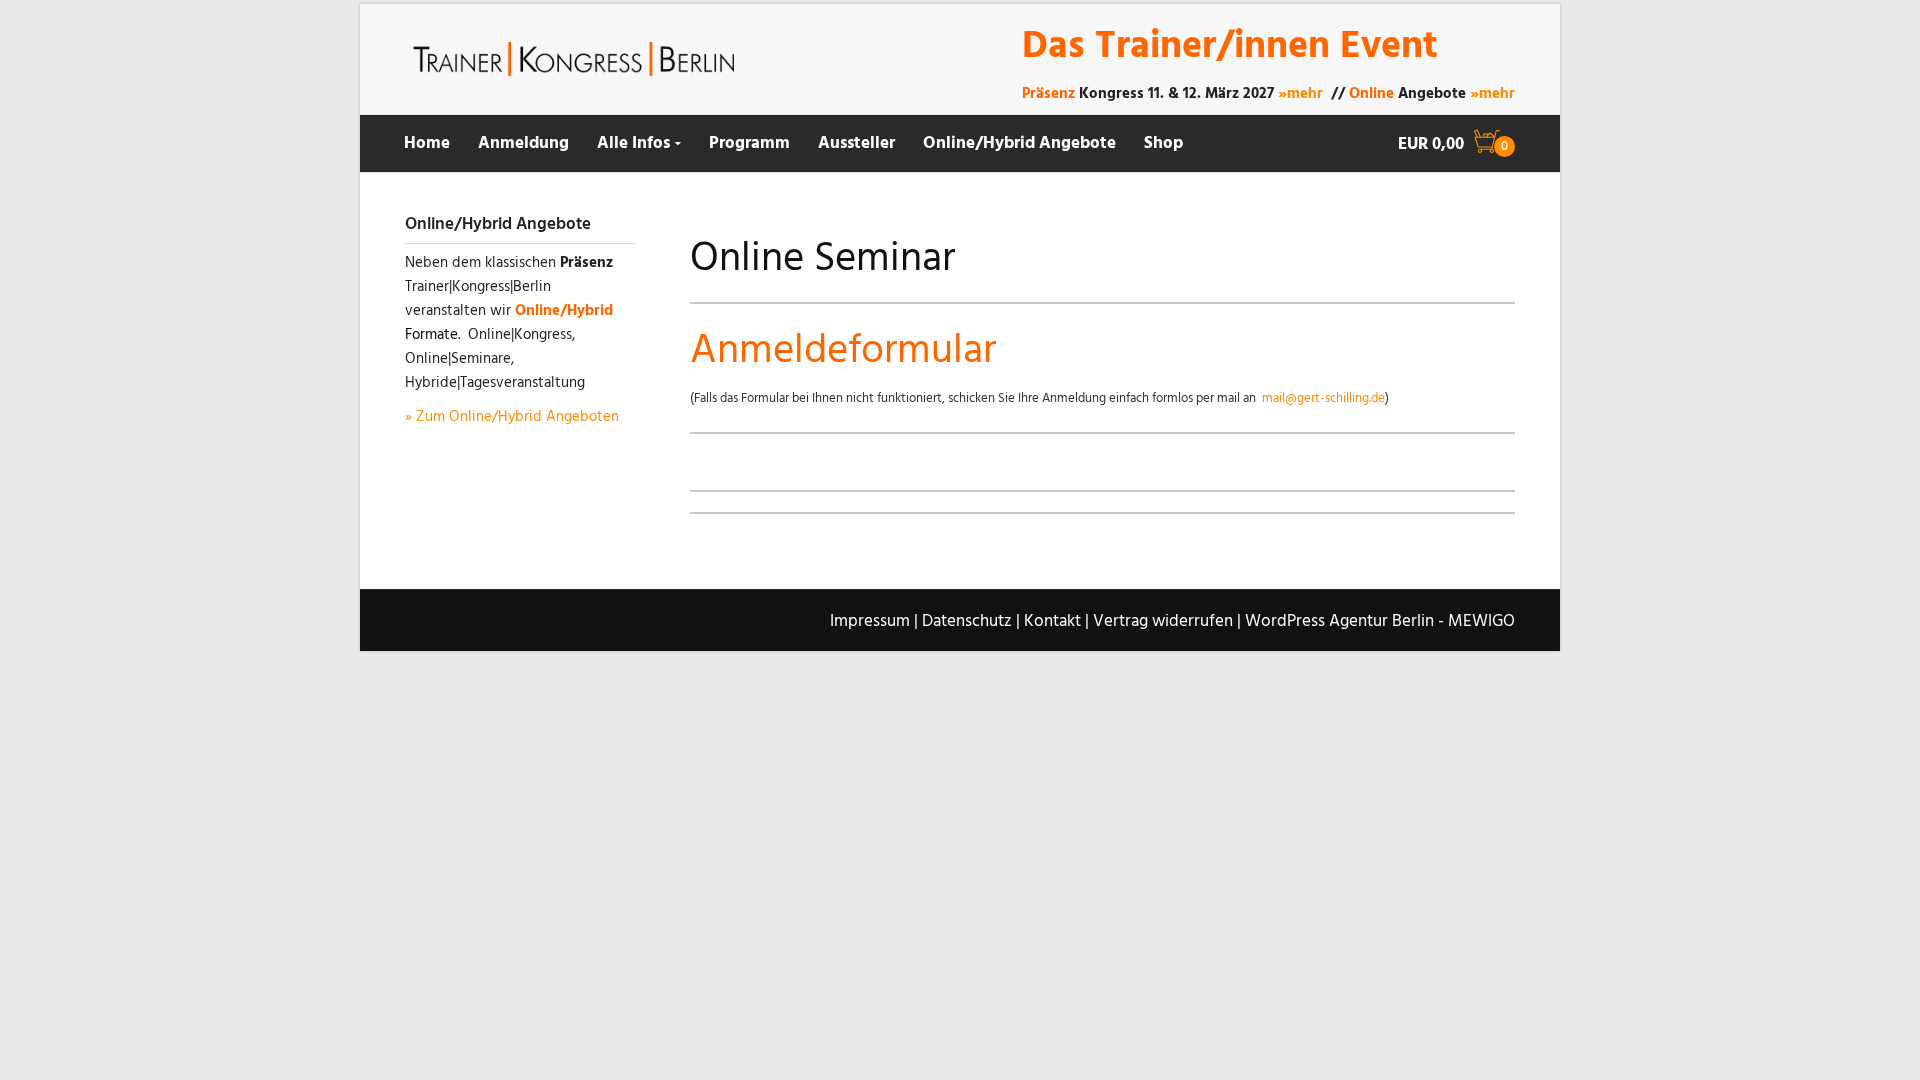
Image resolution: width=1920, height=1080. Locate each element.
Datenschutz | (971, 621)
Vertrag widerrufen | (1167, 621)
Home (427, 143)
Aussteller (856, 143)
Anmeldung (523, 143)
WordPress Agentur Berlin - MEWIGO (1380, 621)
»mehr (1300, 94)
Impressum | (874, 621)
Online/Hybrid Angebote (1019, 143)
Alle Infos (633, 143)
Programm (749, 143)
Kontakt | (1056, 621)
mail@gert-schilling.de (1323, 398)
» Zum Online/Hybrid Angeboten (512, 417)
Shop (1163, 143)
